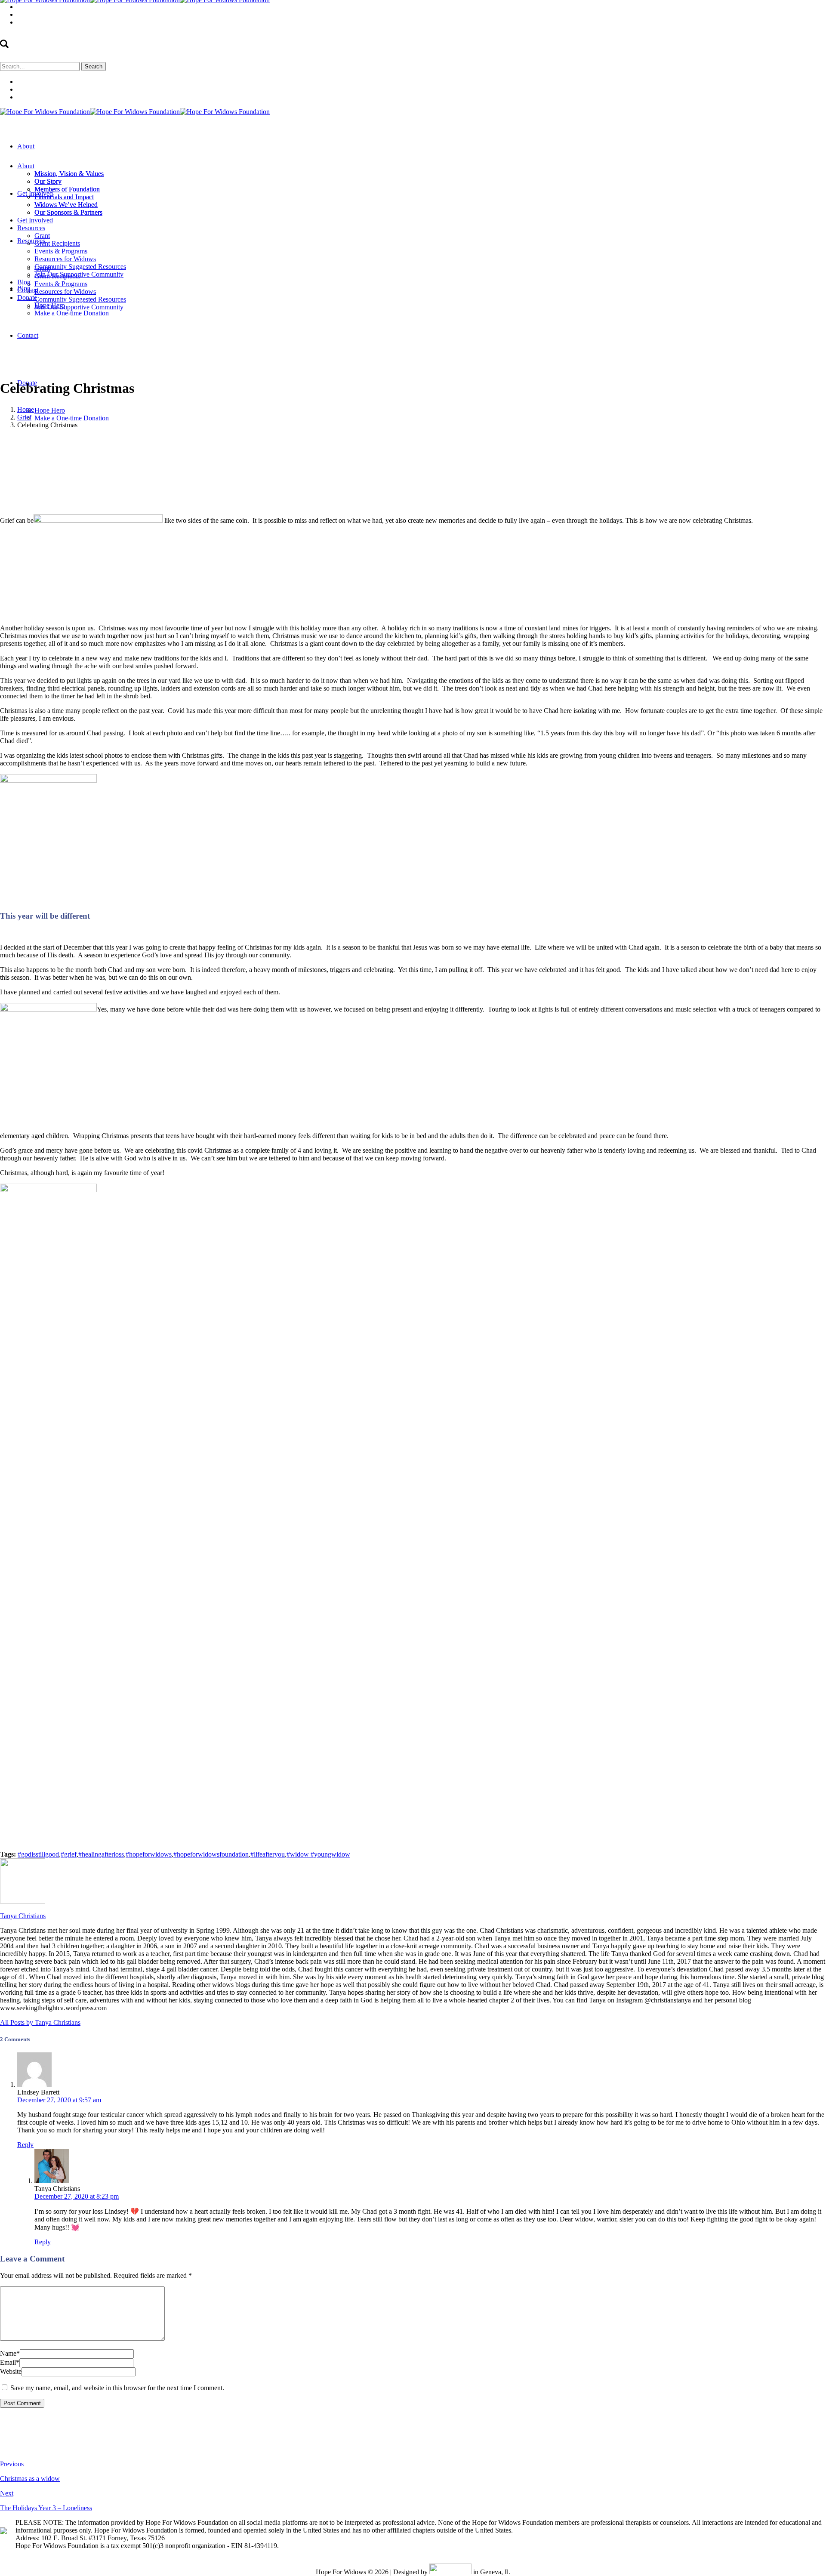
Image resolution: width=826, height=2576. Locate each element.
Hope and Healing (106, 440)
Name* (10, 2353)
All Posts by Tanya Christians (40, 2022)
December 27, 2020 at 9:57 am (59, 2100)
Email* (10, 2362)
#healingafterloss (101, 1854)
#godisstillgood (38, 1854)
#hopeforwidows (149, 1854)
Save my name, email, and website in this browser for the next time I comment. (117, 2388)
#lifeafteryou (268, 1854)
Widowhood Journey (291, 440)
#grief (69, 1854)
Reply (25, 2145)
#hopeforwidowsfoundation (211, 1854)
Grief (24, 417)
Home (26, 409)
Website (11, 2371)
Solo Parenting (239, 440)
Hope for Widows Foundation (175, 440)
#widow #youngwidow (318, 1854)
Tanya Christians (354, 440)
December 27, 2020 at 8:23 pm (77, 2196)
